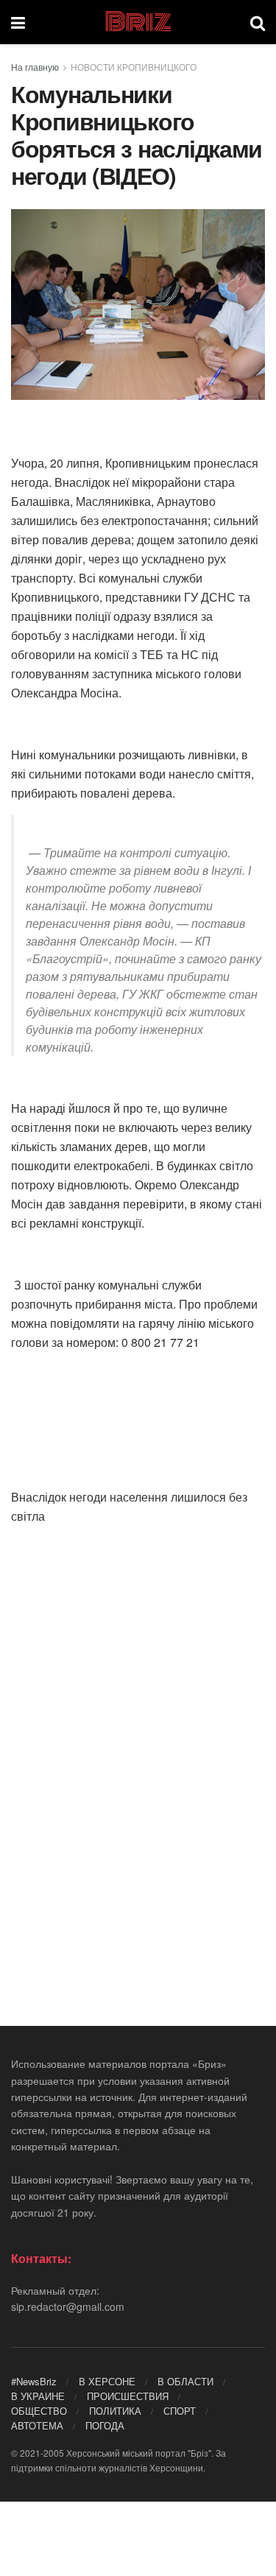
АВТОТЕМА (37, 2425)
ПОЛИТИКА (115, 2411)
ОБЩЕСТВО (39, 2411)
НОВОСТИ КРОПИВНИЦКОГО (134, 67)
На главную (35, 67)
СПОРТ (180, 2411)
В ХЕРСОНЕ (107, 2381)
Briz (138, 22)
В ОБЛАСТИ (185, 2381)
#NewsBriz (34, 2381)
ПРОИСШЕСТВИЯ (128, 2396)
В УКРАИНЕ (38, 2396)
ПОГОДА (105, 2425)
